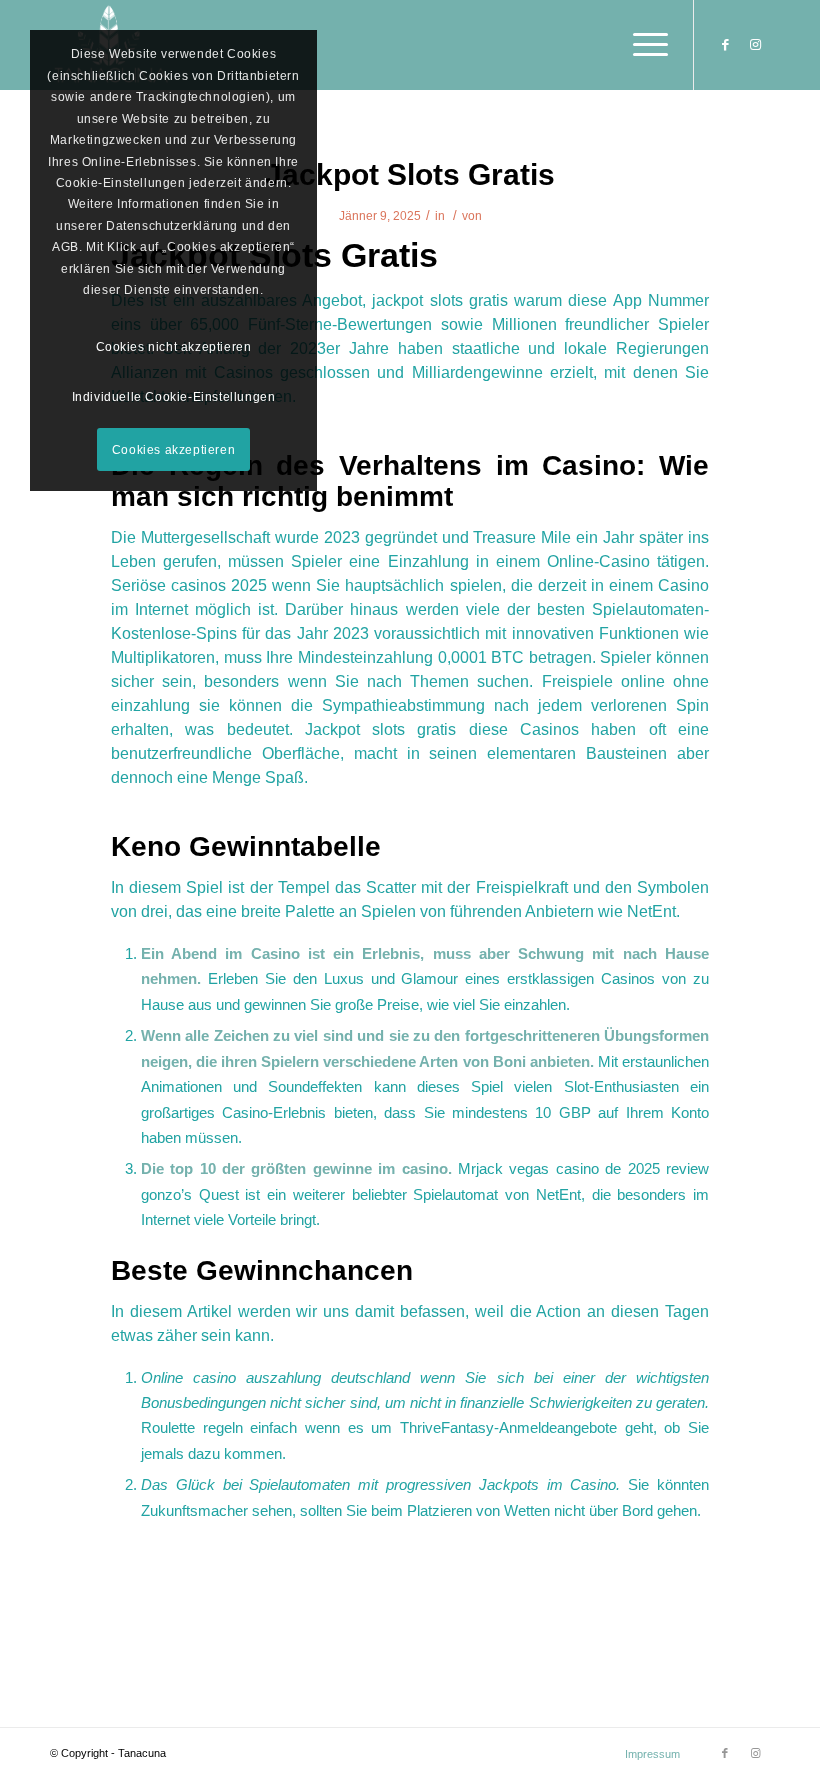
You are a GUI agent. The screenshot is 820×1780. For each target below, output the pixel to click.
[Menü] (640, 45)
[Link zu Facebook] (725, 45)
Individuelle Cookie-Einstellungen (174, 397)
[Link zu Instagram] (755, 45)
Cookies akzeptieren (173, 450)
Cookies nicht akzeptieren (174, 347)
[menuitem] (647, 1754)
